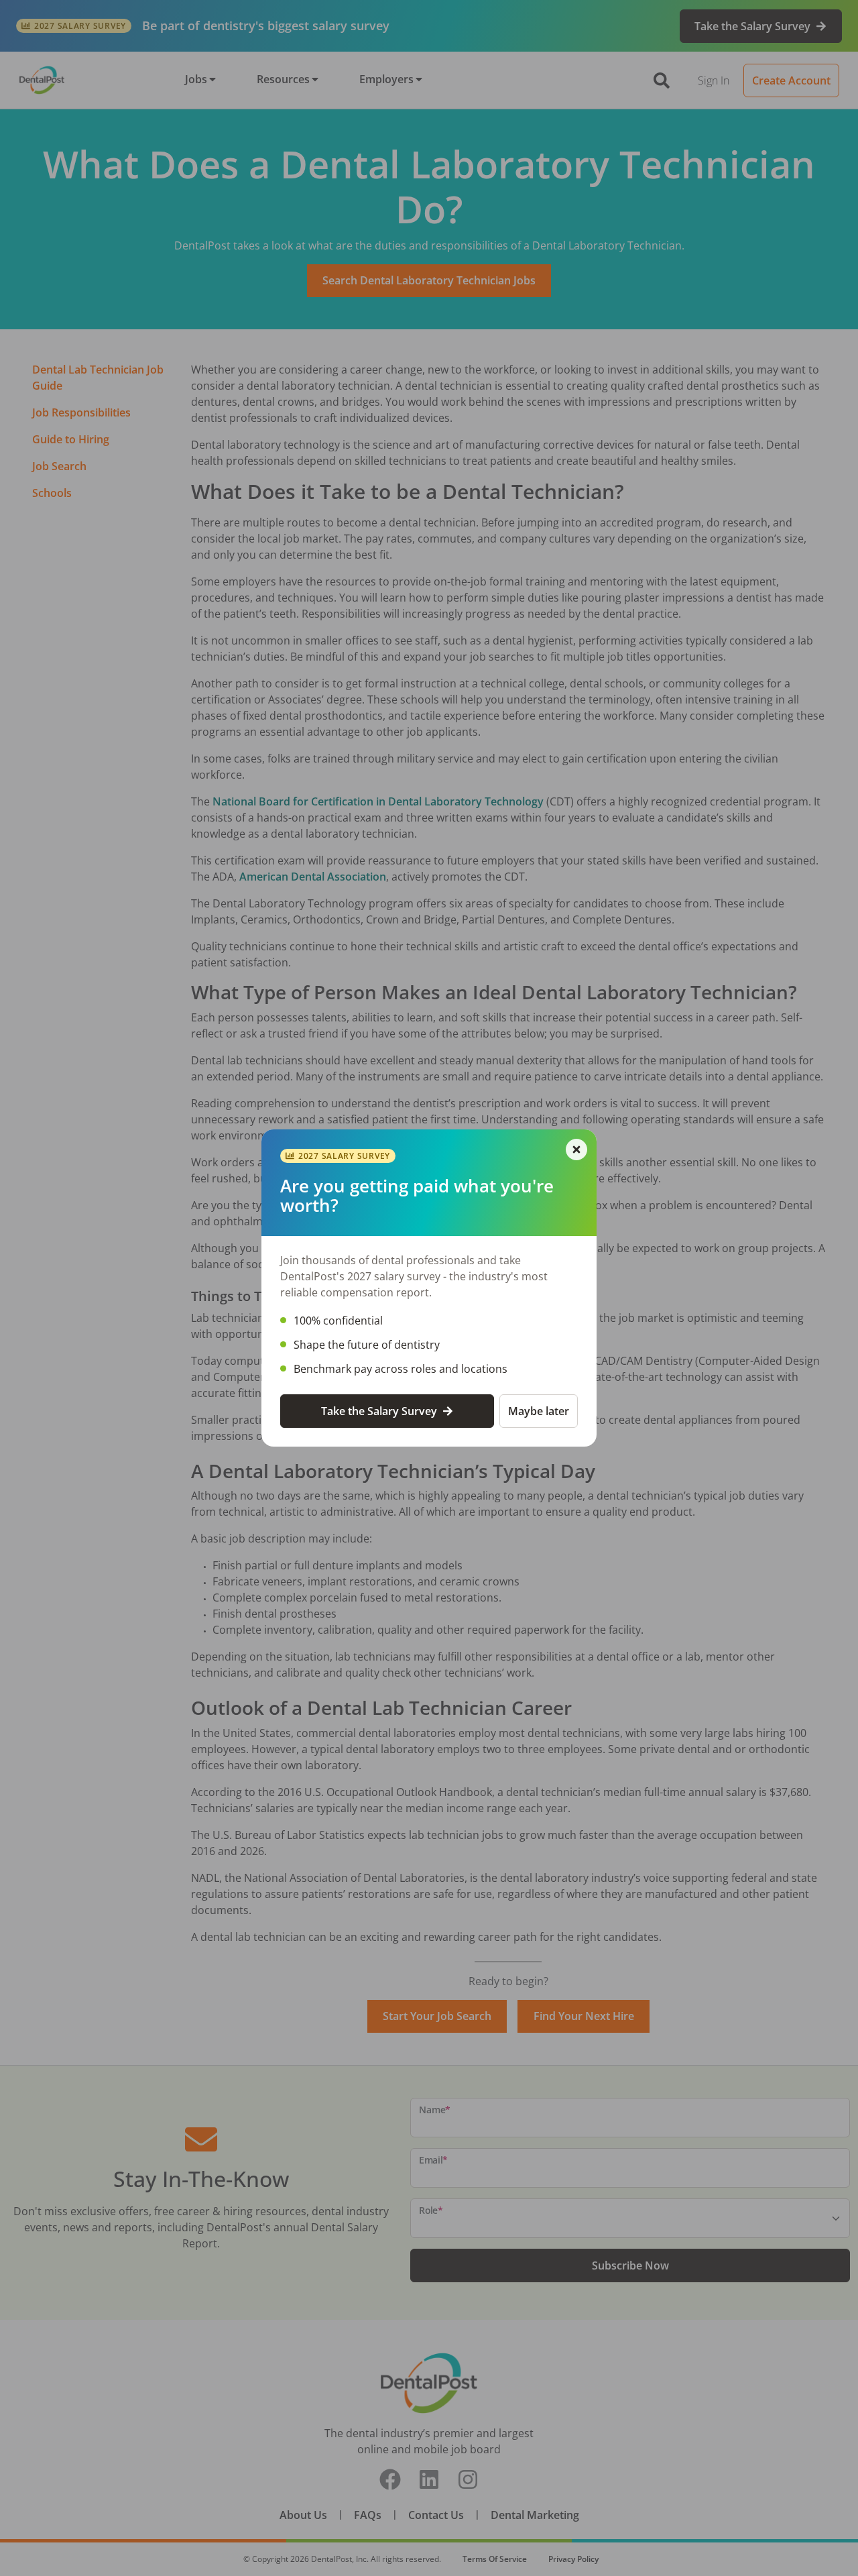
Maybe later (539, 1411)
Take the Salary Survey (379, 1411)
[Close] (576, 1150)
